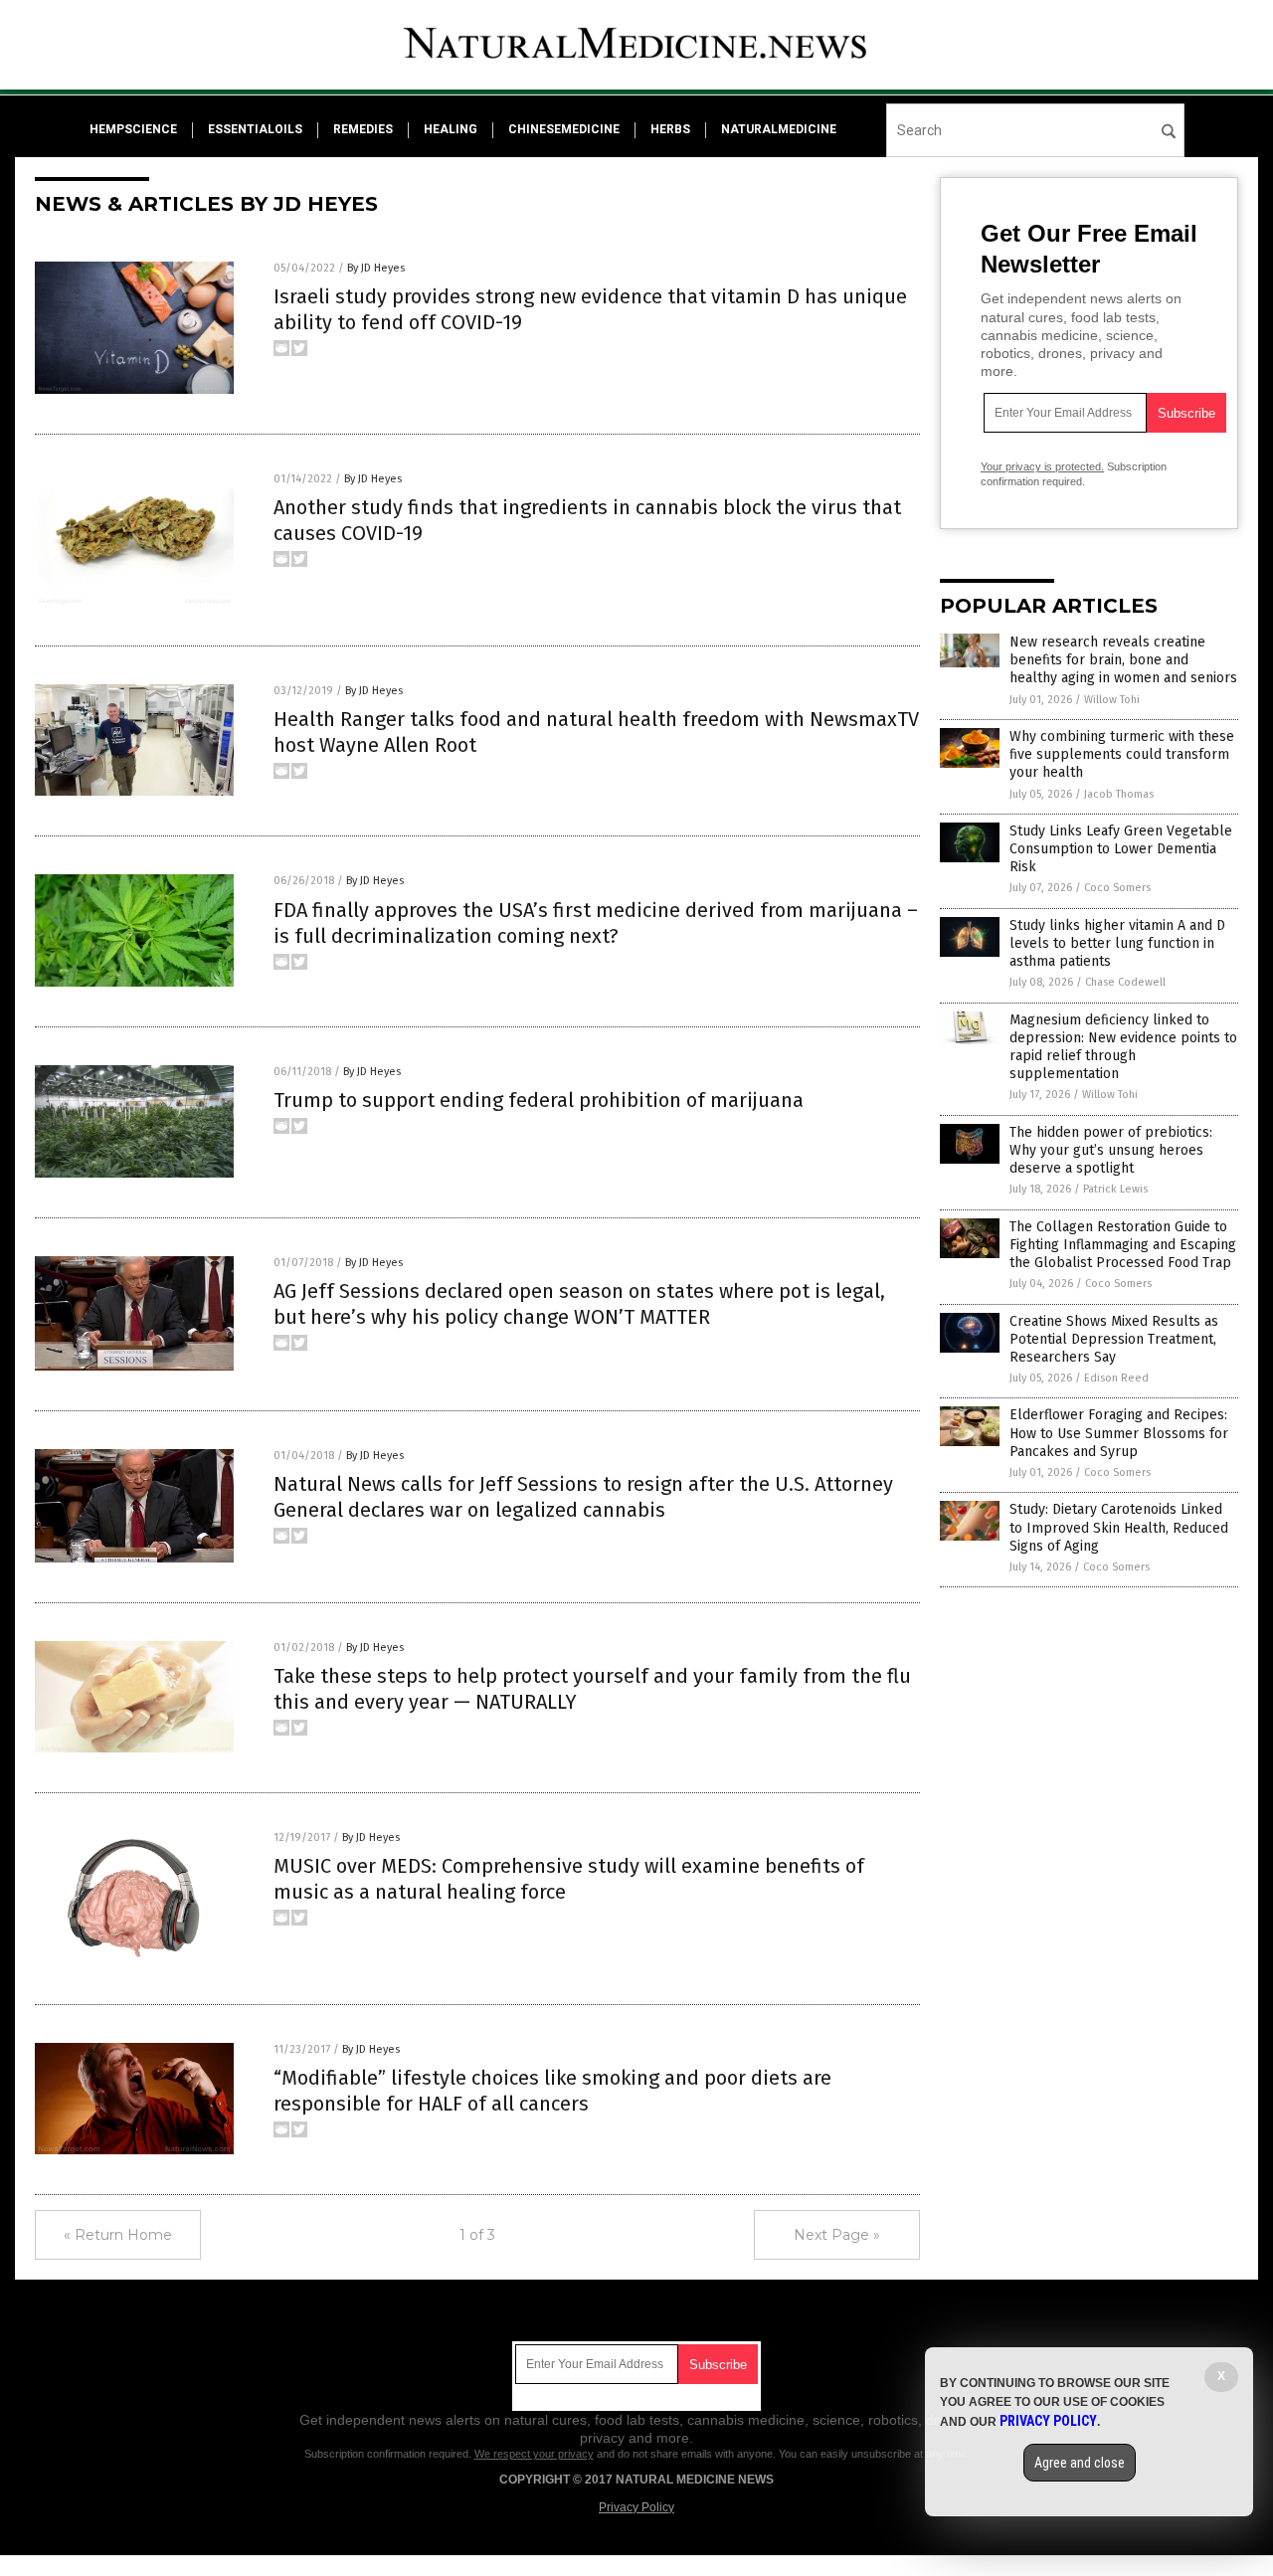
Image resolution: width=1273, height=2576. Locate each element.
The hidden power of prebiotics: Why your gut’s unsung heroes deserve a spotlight (1111, 1150)
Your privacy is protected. (1042, 466)
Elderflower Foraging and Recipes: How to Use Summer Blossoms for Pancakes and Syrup (1119, 1433)
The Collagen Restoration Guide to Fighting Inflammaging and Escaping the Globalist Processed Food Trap (1123, 1245)
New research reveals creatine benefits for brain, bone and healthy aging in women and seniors (1123, 660)
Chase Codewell (1125, 982)
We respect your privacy (534, 2454)
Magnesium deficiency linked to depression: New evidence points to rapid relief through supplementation (1123, 1047)
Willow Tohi (1112, 700)
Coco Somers (1117, 888)
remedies (363, 129)
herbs (670, 129)
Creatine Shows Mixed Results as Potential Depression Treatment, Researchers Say (1114, 1339)
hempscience (133, 129)
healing (451, 129)
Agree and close (1080, 2463)
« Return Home (118, 2235)
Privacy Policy (636, 2507)
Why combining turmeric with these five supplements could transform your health (1122, 754)
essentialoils (255, 129)
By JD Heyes (376, 268)
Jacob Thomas (1119, 794)
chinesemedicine (564, 129)
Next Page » (837, 2235)
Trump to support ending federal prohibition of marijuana (539, 1100)
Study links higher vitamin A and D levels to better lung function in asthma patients (1117, 943)
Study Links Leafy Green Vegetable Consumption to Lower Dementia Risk (1121, 849)
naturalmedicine (779, 129)
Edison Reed (1116, 1378)
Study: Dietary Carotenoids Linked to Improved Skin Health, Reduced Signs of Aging (1119, 1527)
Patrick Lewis (1115, 1189)
